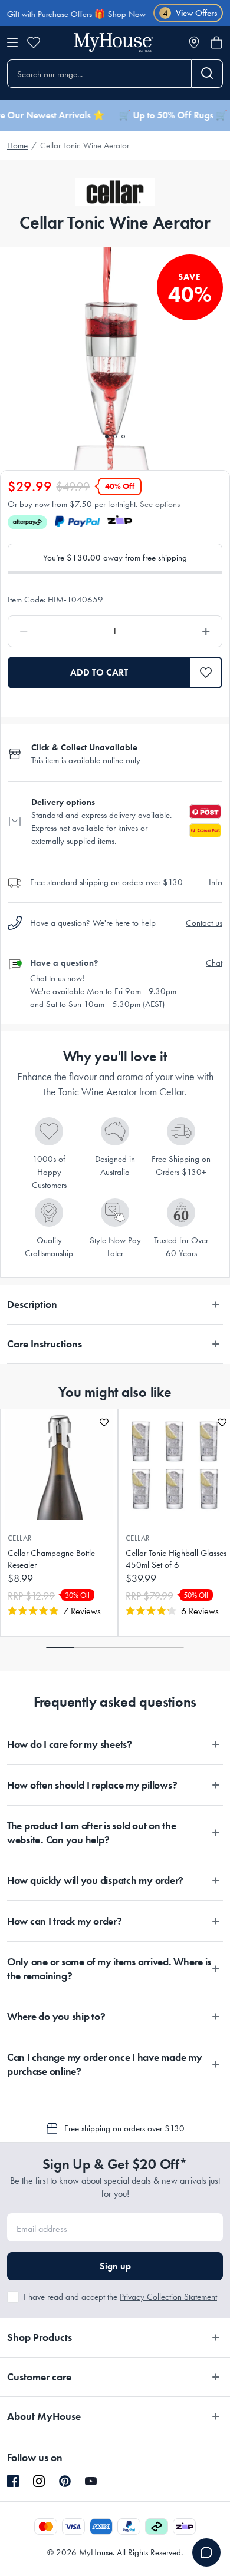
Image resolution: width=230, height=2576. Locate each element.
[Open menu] (12, 42)
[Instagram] (39, 2482)
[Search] (207, 74)
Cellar (20, 1538)
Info (216, 882)
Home (17, 145)
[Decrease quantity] (52, 631)
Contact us (204, 923)
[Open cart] (216, 42)
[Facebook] (13, 2482)
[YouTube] (91, 2481)
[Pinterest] (65, 2481)
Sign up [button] (115, 2266)
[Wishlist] (34, 42)
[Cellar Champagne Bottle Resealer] (59, 1465)
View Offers (190, 13)
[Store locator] (194, 42)
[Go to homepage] (114, 43)
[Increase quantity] (178, 631)
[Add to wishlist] (104, 1423)
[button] (206, 673)
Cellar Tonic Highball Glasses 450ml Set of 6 (176, 1559)
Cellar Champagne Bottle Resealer (51, 1559)
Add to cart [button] (99, 672)
